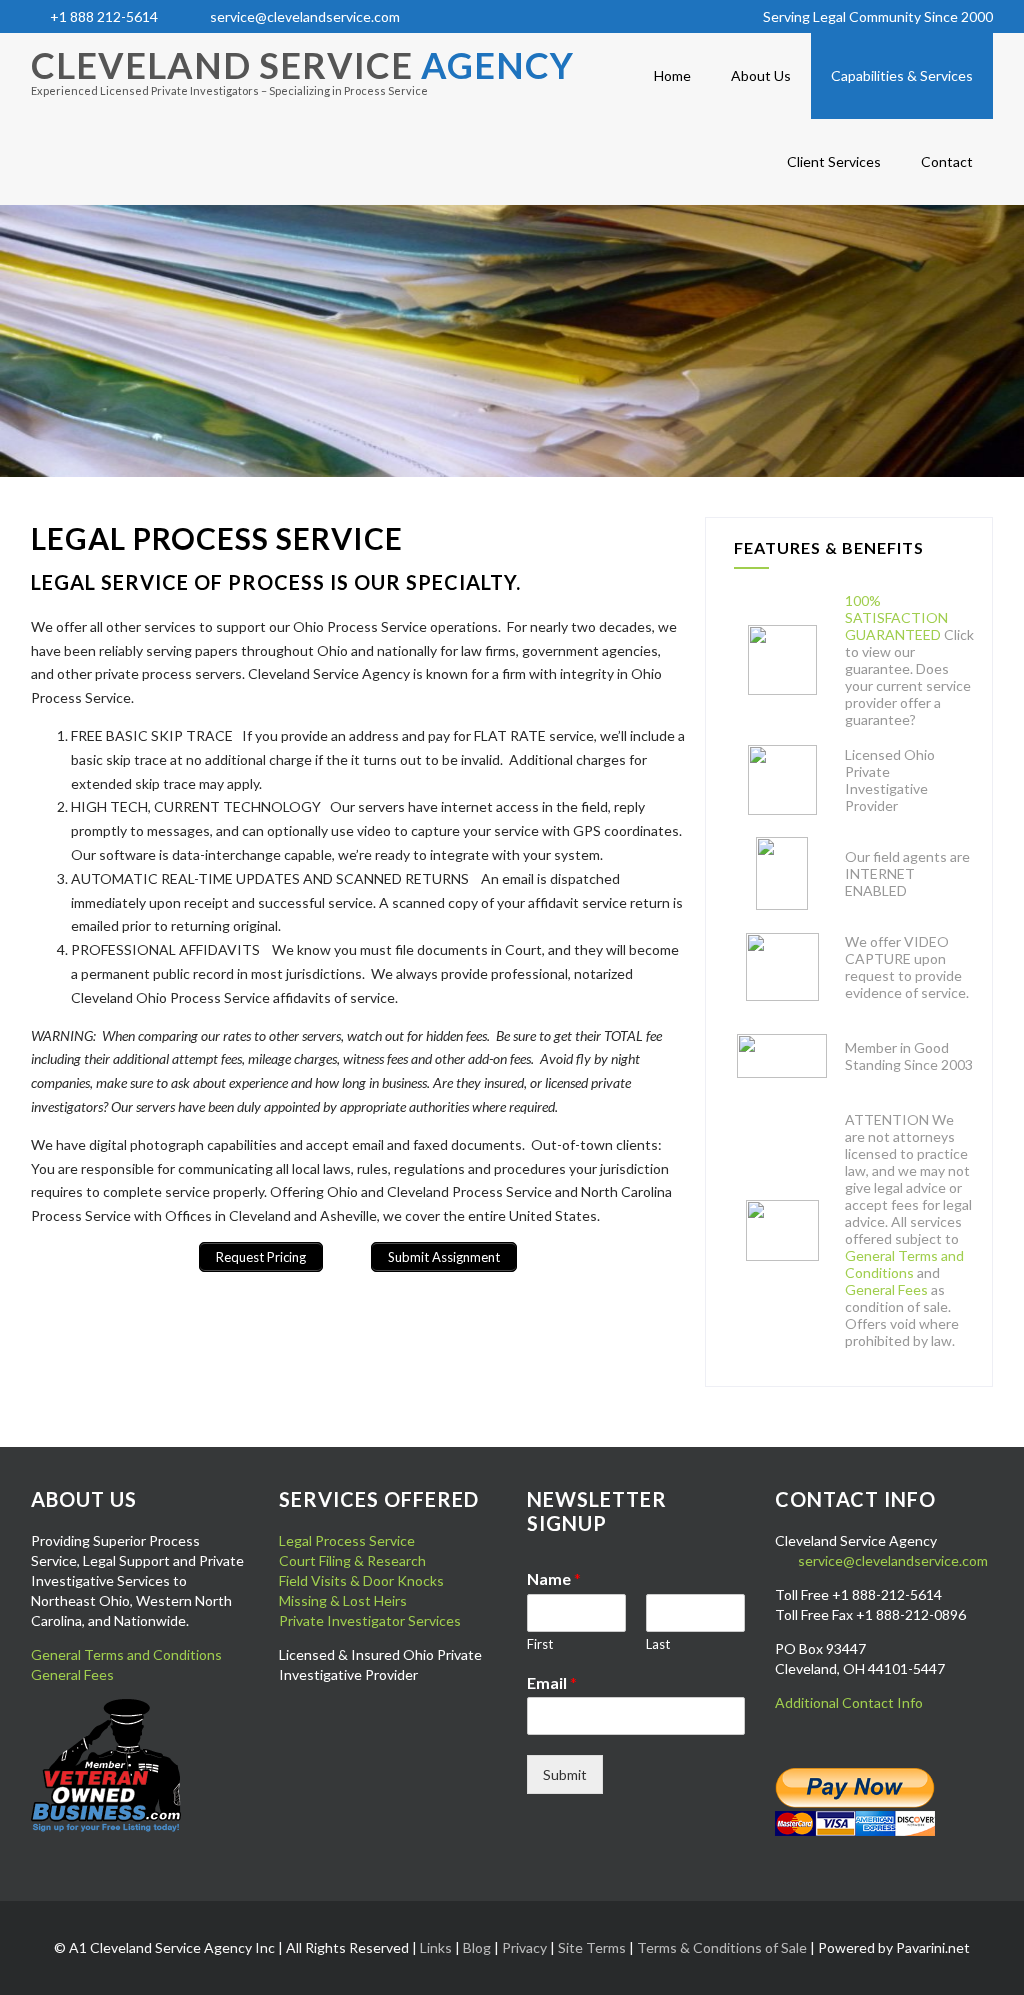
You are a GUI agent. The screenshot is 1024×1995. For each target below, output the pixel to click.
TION (929, 617)
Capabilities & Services (902, 75)
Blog (477, 1947)
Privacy (524, 1947)
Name (554, 1578)
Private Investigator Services (370, 1620)
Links (436, 1947)
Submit (565, 1774)
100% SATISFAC (878, 609)
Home (672, 75)
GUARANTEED (893, 634)
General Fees (886, 1289)
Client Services (834, 161)
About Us (761, 75)
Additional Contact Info (849, 1702)
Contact (947, 161)
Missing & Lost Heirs (343, 1600)
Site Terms (592, 1947)
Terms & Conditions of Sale (722, 1947)
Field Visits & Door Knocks (361, 1580)
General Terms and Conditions (904, 1264)
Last (658, 1644)
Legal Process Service (347, 1540)
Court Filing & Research (352, 1560)
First (540, 1644)
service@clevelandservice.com (305, 16)
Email (552, 1682)
